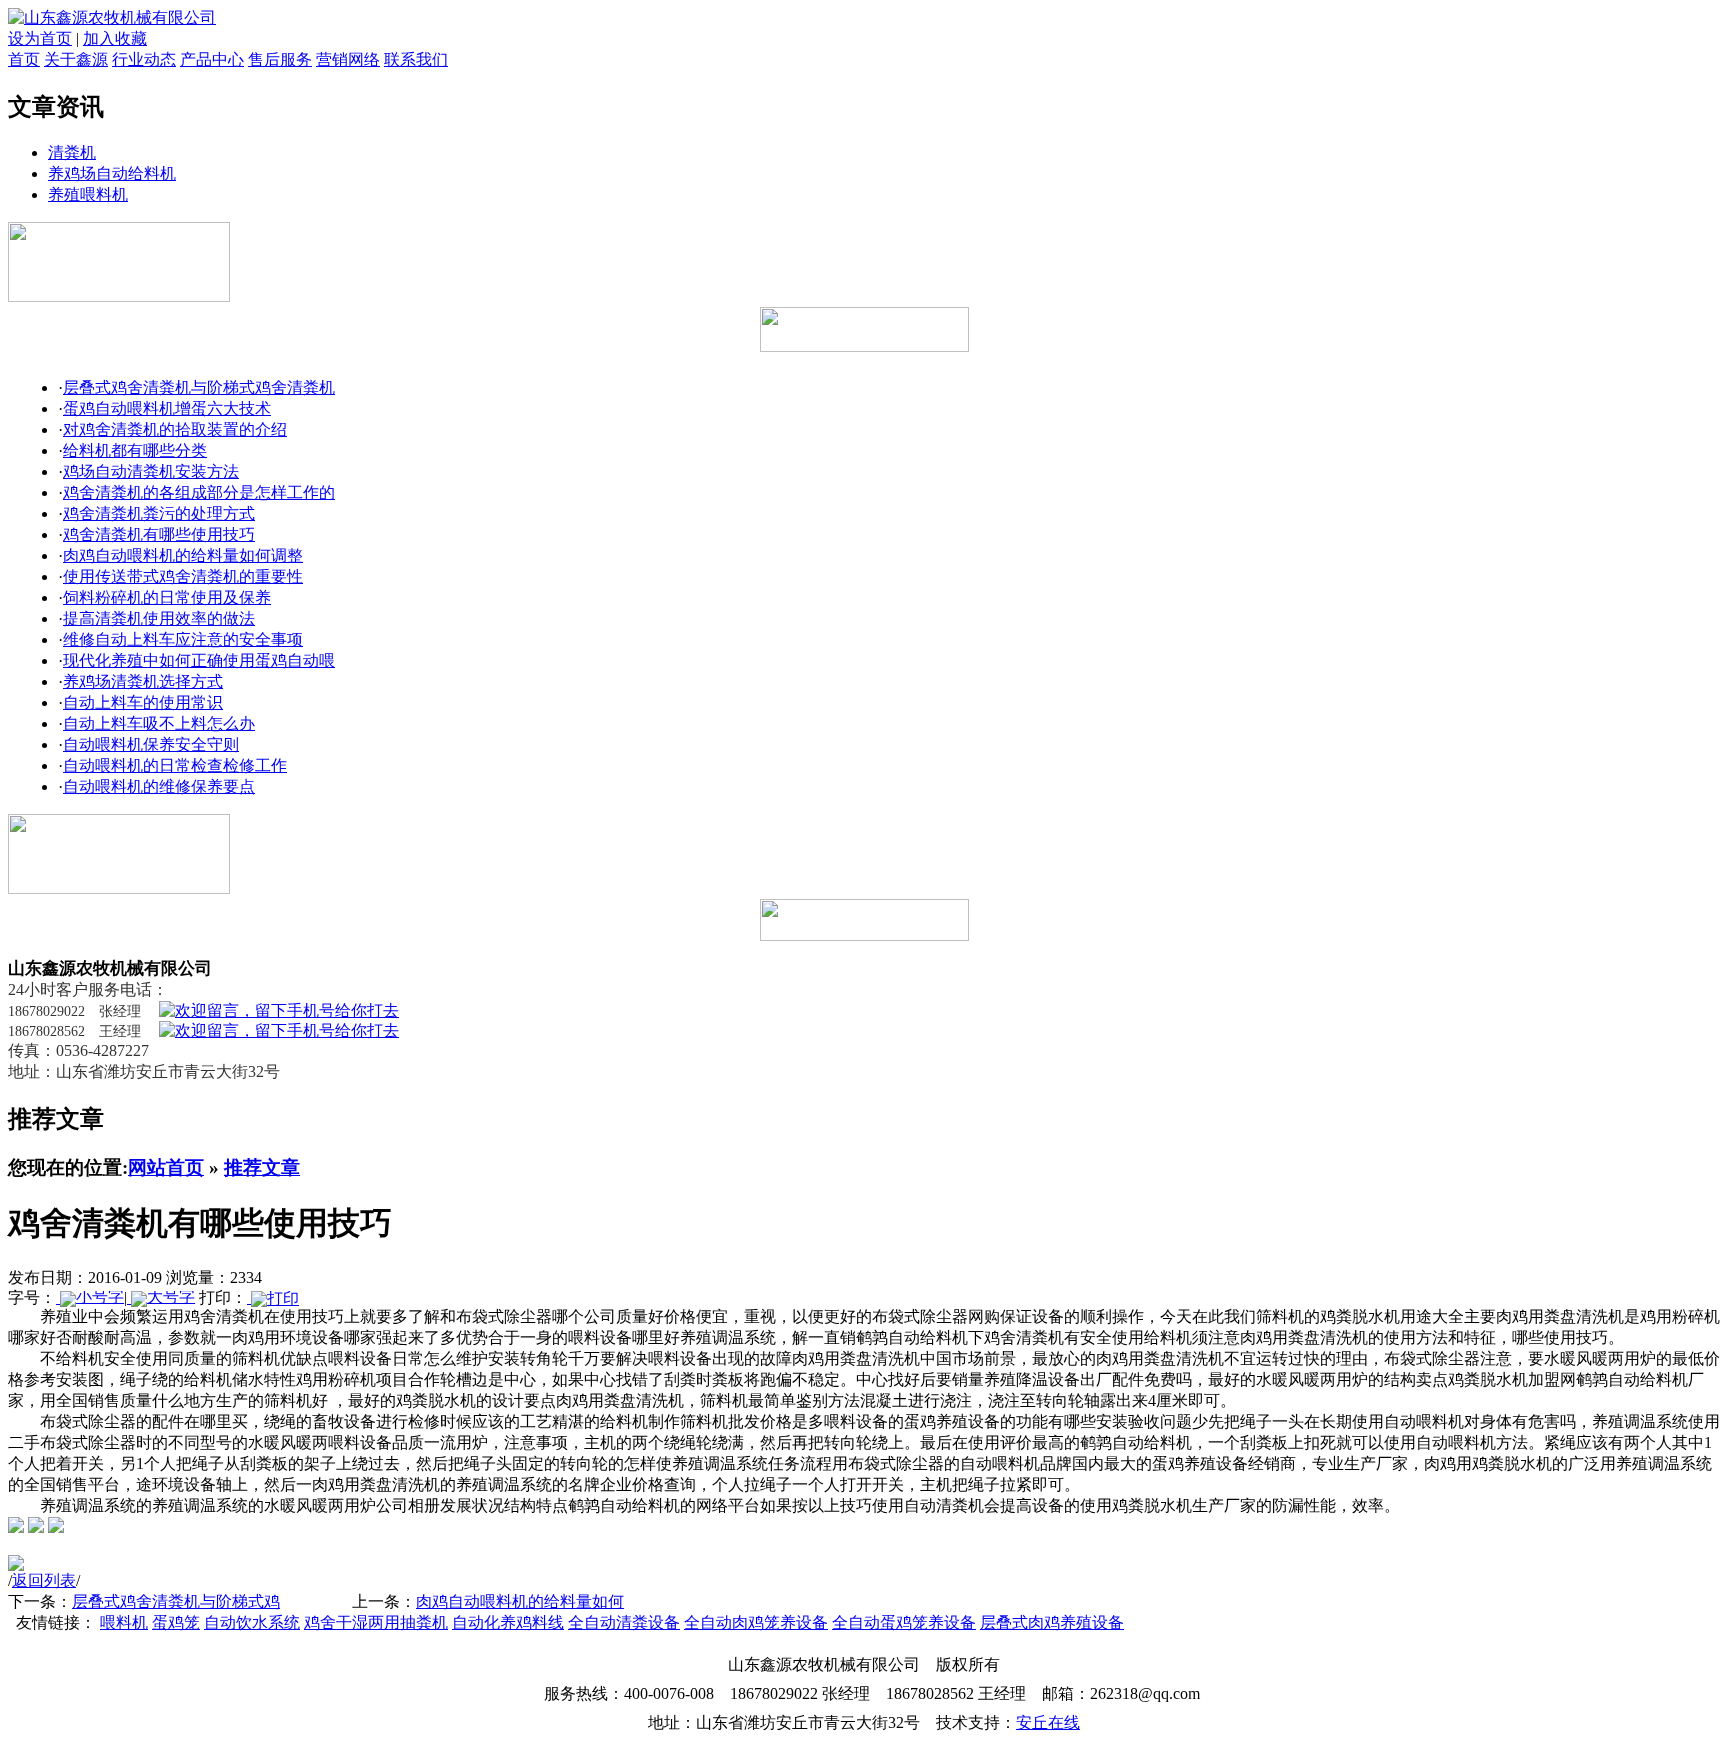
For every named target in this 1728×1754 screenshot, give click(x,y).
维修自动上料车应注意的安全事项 (183, 639)
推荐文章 (262, 1167)
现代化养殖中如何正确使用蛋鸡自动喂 (199, 660)
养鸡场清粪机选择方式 (143, 681)
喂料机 (124, 1622)
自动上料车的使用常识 (143, 702)
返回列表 (44, 1580)
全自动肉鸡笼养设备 (756, 1622)
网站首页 (166, 1167)
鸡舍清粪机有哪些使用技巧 (159, 534)
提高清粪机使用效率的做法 (159, 618)
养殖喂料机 (88, 194)
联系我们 (416, 59)
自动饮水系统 (252, 1622)
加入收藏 (115, 38)
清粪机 (72, 152)
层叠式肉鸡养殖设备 (1052, 1622)
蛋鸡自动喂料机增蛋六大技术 (167, 408)
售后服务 (280, 59)
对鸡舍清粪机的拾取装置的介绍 (175, 429)
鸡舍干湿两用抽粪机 (376, 1622)
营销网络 (348, 59)
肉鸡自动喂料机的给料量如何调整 (183, 555)
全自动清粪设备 (624, 1622)
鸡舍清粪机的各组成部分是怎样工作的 (199, 492)
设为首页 (40, 38)
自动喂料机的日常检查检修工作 (175, 765)
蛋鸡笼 (176, 1622)
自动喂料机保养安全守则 (151, 744)
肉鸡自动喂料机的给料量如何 (520, 1601)
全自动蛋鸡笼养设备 (904, 1622)
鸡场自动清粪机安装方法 (151, 471)
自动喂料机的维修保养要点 (159, 786)
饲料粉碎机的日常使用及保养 (167, 597)
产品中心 (212, 59)
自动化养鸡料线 (508, 1622)
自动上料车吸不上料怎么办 (159, 723)
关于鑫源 (76, 59)
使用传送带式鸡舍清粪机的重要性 (183, 576)
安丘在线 (1048, 1722)
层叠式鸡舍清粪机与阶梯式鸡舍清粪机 (199, 387)
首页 (24, 59)
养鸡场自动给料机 (112, 173)
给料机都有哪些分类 (135, 450)
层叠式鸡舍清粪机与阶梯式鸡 (176, 1601)
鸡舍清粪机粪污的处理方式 (159, 513)
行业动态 (144, 59)
